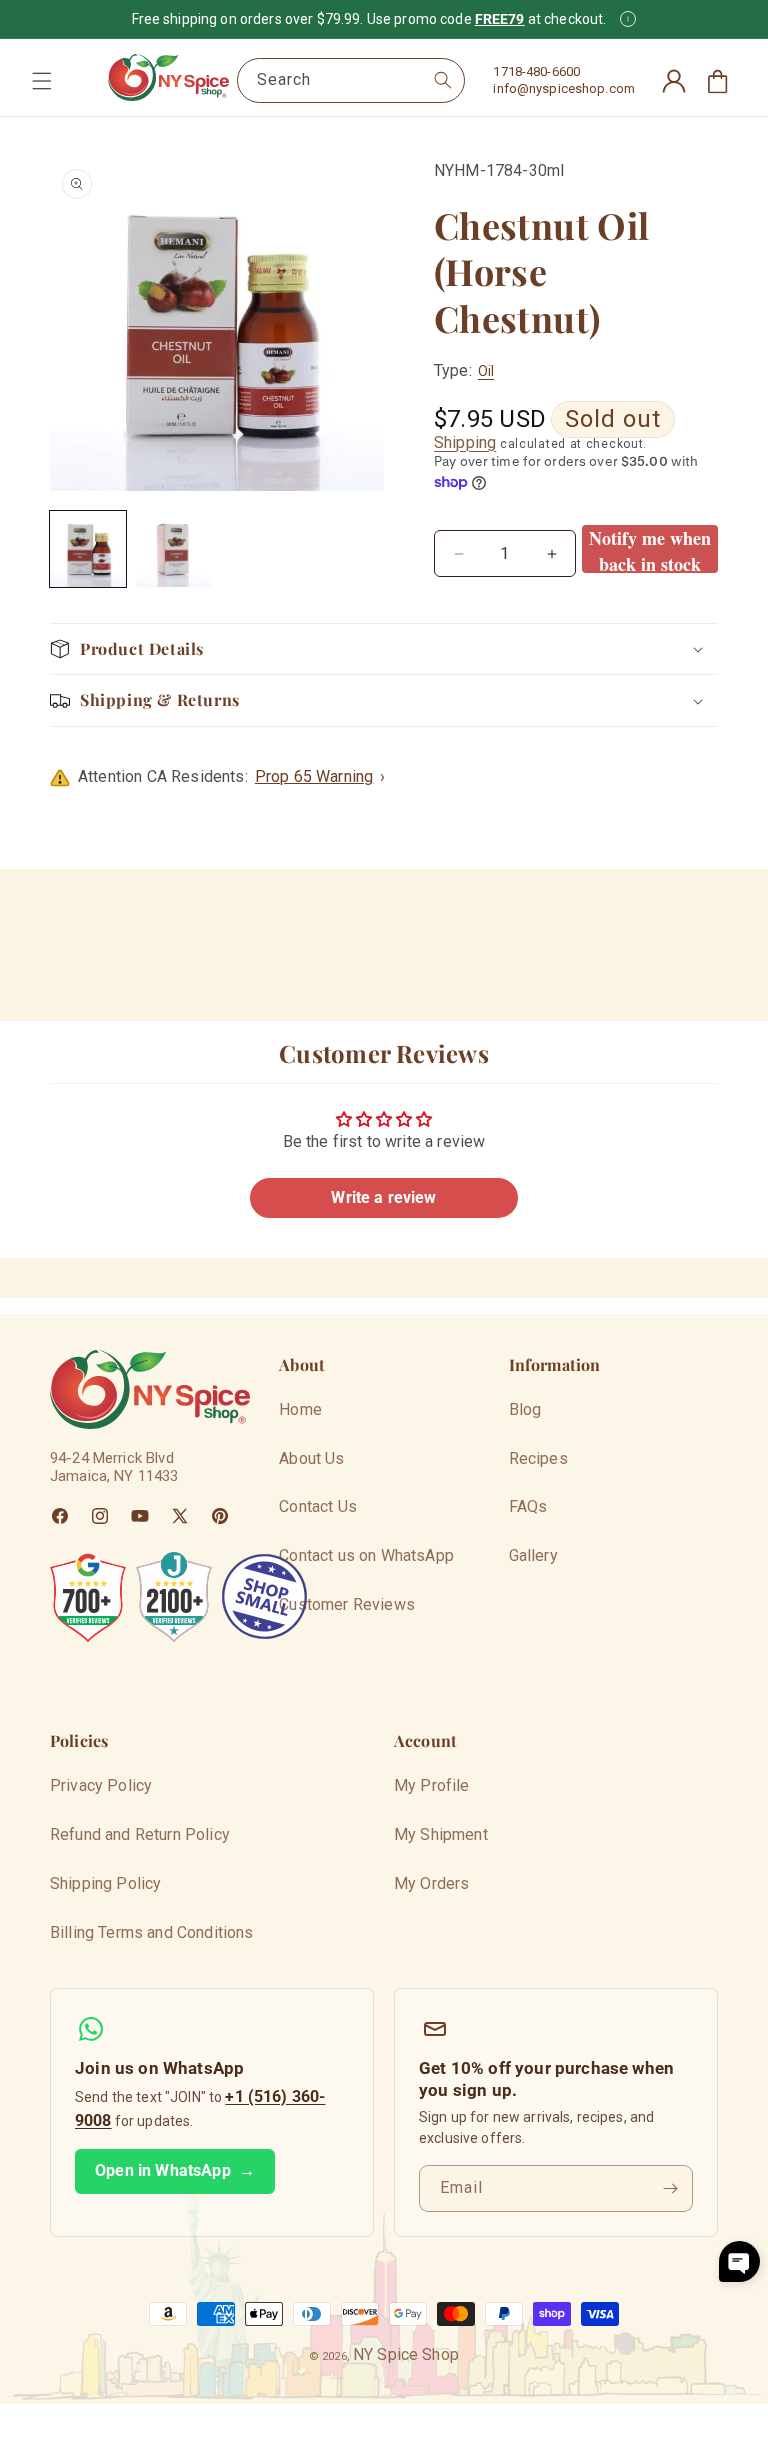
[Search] (443, 80)
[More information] (628, 19)
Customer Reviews (347, 1604)
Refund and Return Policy (140, 1834)
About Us (311, 1458)
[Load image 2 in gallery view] (174, 549)
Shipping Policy (105, 1883)
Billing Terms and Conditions (151, 1932)
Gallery (533, 1555)
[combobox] (351, 80)
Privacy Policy (101, 1785)
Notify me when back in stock (650, 549)
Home (300, 1409)
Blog (525, 1409)
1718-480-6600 (536, 71)
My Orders (431, 1883)
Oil (486, 371)
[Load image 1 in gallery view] (88, 549)
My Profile (432, 1785)
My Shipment (441, 1834)
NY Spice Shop (406, 2354)
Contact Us (318, 1506)
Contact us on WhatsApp (366, 1555)
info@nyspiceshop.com (564, 88)
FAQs (528, 1506)
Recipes (538, 1458)
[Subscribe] (670, 2188)
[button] (42, 81)
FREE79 (500, 19)
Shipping (465, 442)
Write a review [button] (383, 1197)
